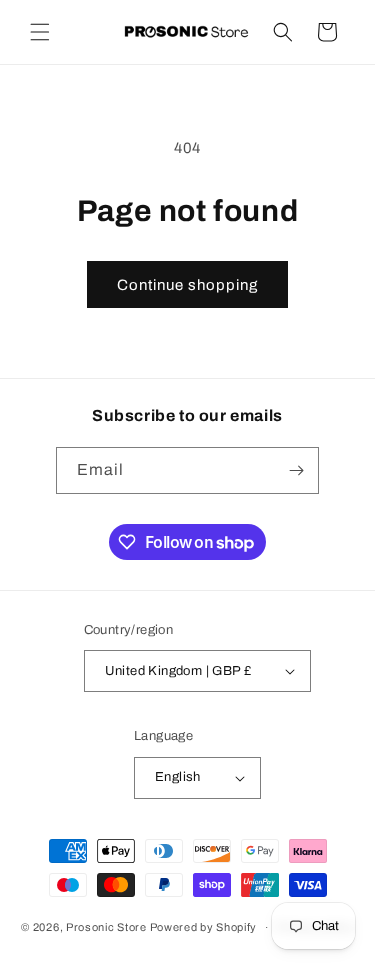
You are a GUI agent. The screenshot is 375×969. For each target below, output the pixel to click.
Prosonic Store (106, 927)
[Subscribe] (296, 470)
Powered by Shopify (204, 927)
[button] (40, 32)
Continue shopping (187, 285)
